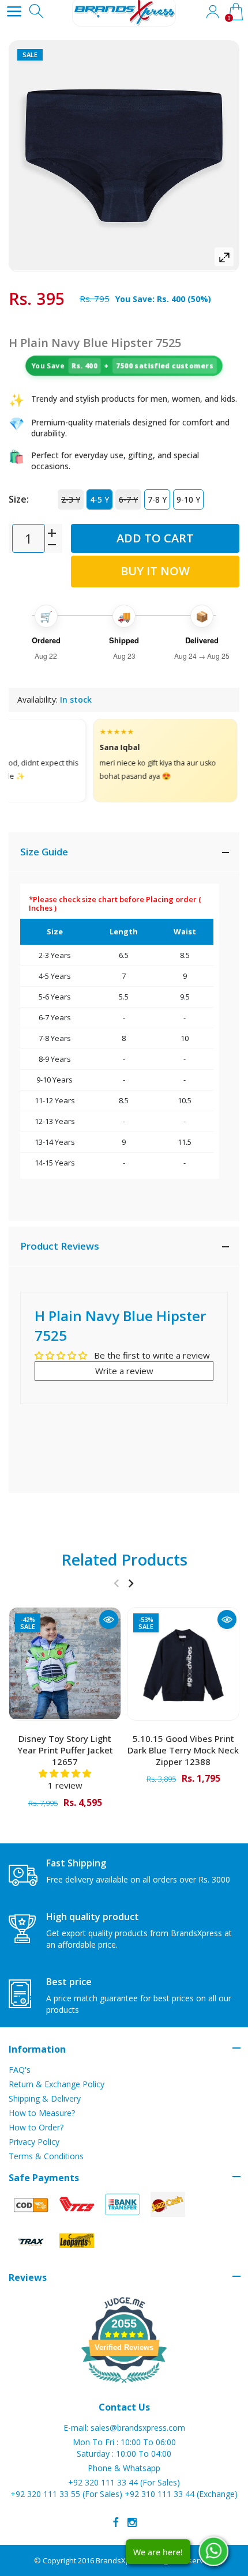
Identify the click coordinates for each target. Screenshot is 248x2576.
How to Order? (36, 2127)
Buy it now (155, 571)
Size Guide (44, 852)
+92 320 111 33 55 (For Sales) (66, 2494)
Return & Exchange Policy (57, 2084)
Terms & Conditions (46, 2156)
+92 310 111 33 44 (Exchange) (181, 2494)
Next (131, 1583)
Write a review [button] (124, 1371)
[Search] (37, 12)
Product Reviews (60, 1246)
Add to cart (155, 538)
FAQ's (20, 2070)
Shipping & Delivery (45, 2098)
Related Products (124, 1559)
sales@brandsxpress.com (138, 2428)
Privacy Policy (34, 2142)
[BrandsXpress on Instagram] (132, 2522)
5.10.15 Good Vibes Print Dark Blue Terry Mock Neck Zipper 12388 (183, 1750)
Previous (116, 1583)
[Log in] (212, 12)
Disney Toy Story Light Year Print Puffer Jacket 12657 (65, 1750)
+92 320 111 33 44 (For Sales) (124, 2482)
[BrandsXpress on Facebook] (116, 2522)
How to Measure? (42, 2113)
